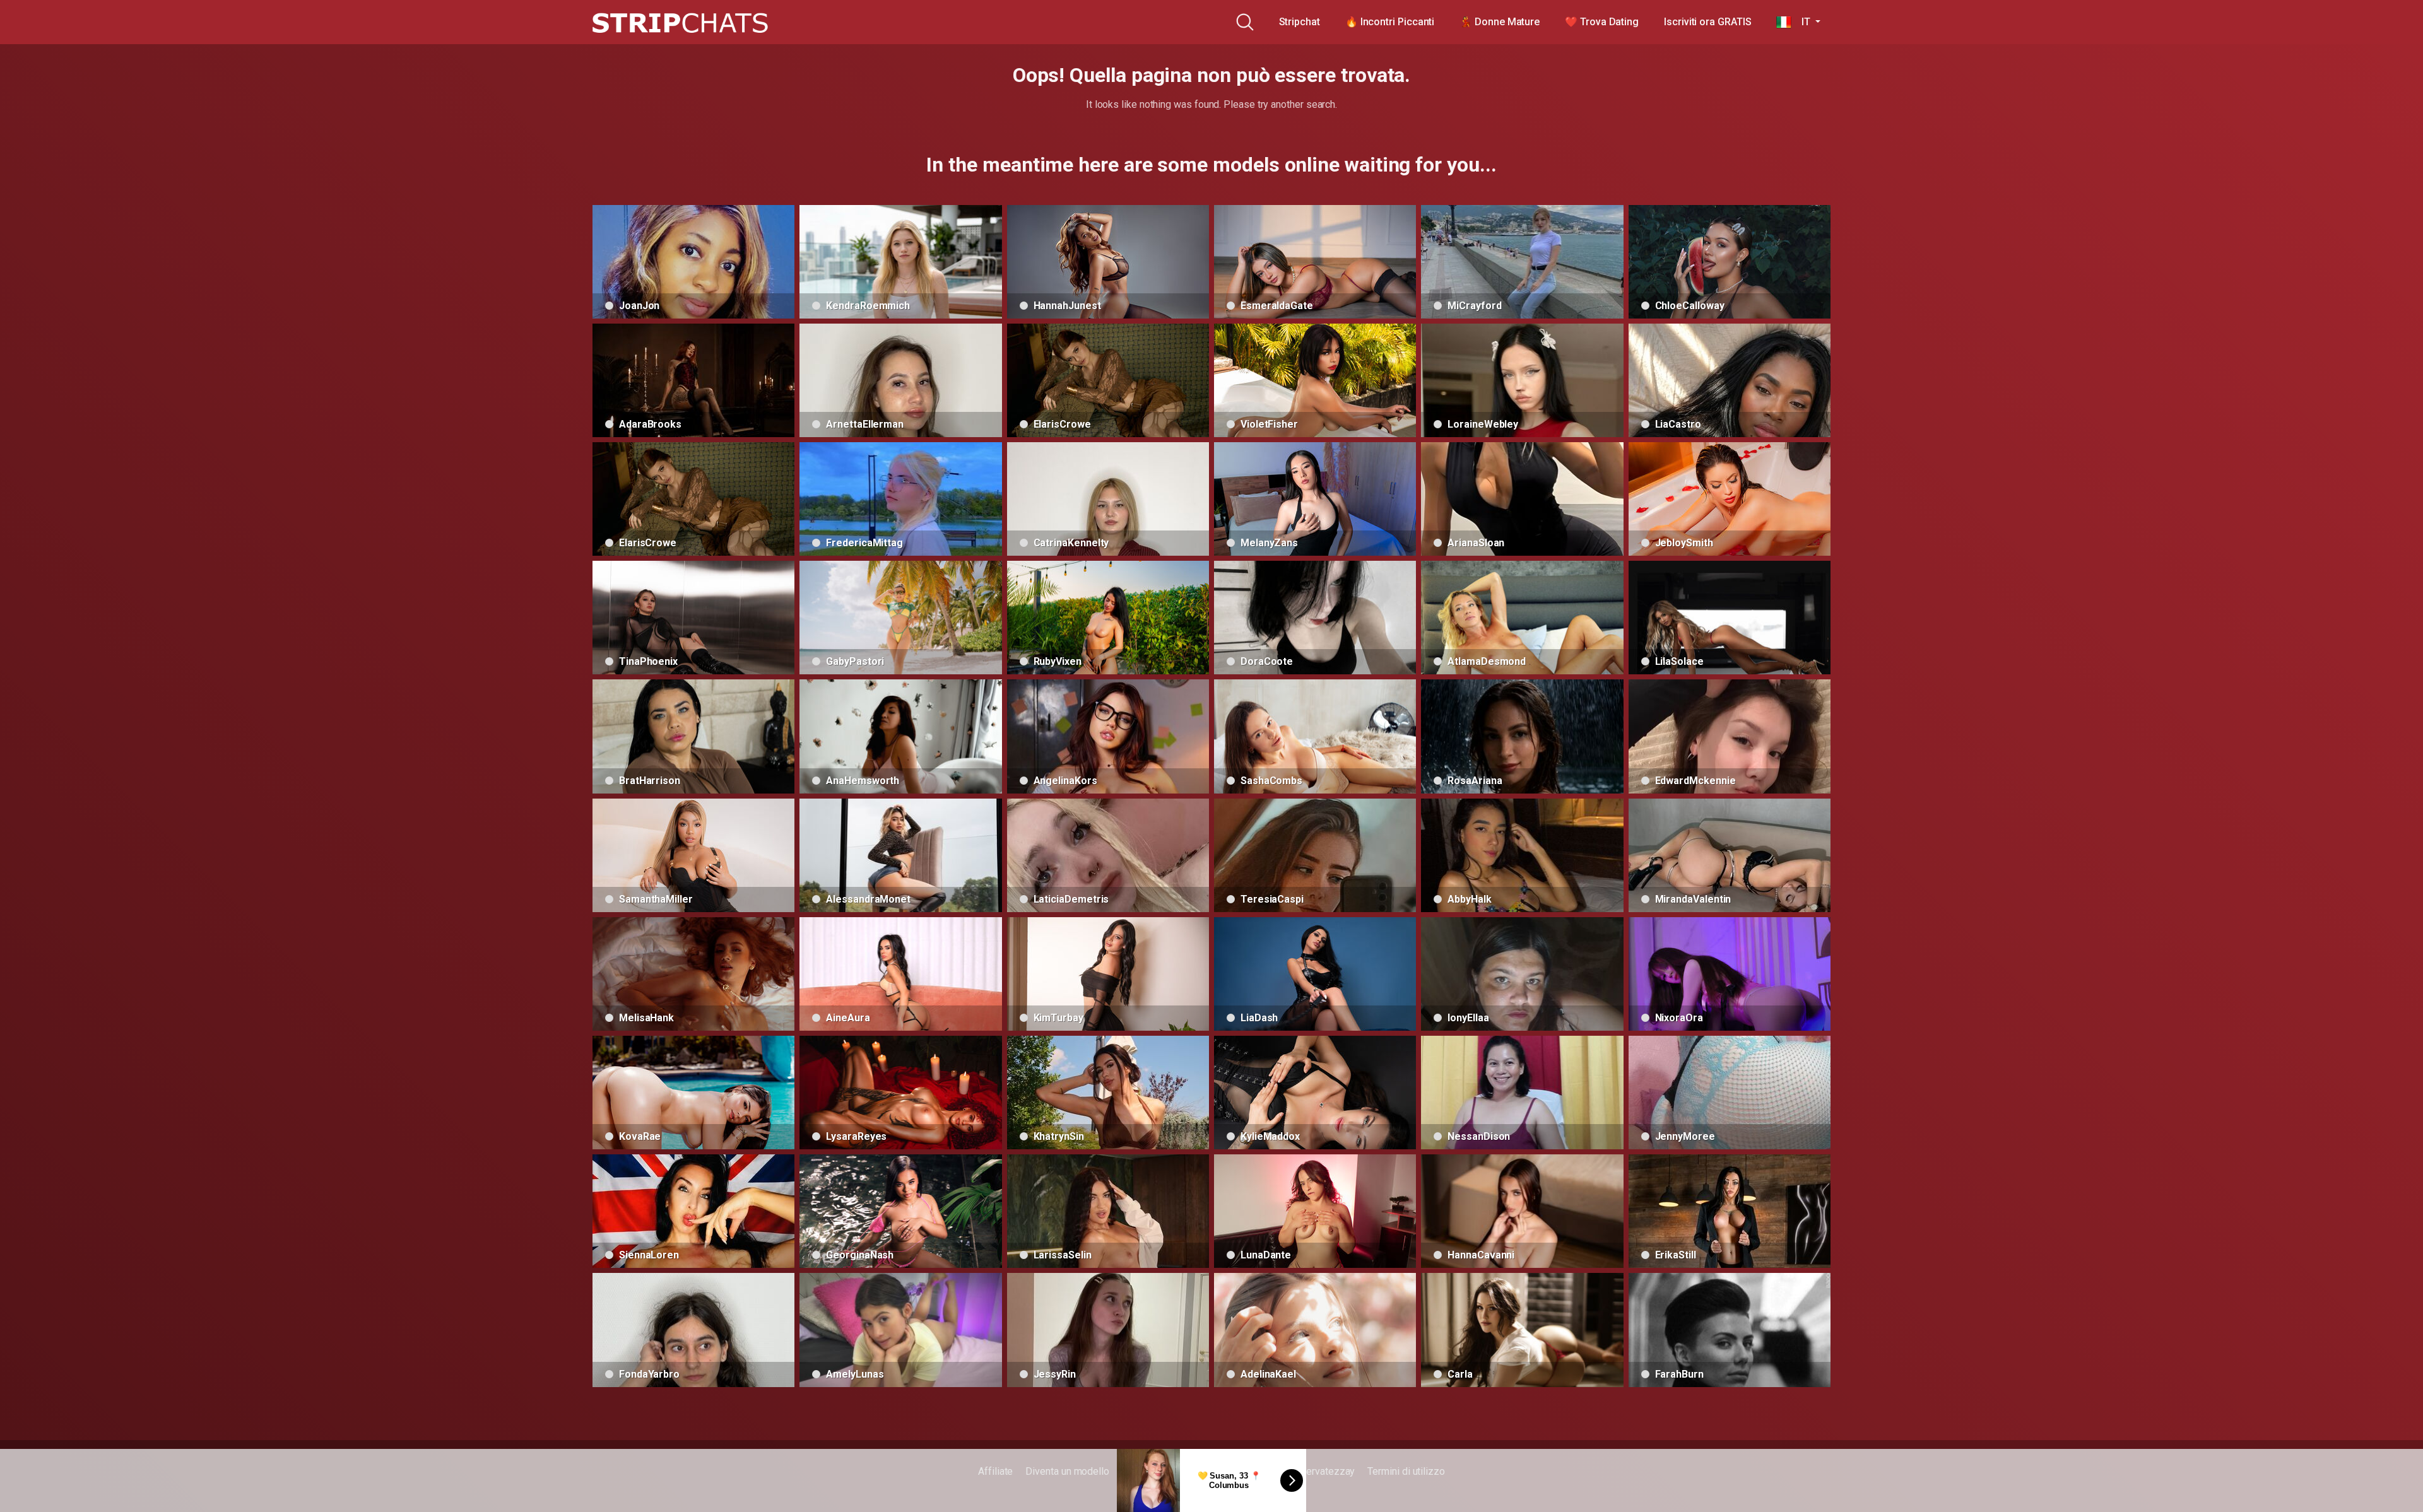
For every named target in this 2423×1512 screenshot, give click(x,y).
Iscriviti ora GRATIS (1707, 22)
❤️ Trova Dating (1602, 22)
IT (1802, 22)
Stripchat (1300, 22)
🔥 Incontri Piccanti (1390, 22)
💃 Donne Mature (1500, 22)
